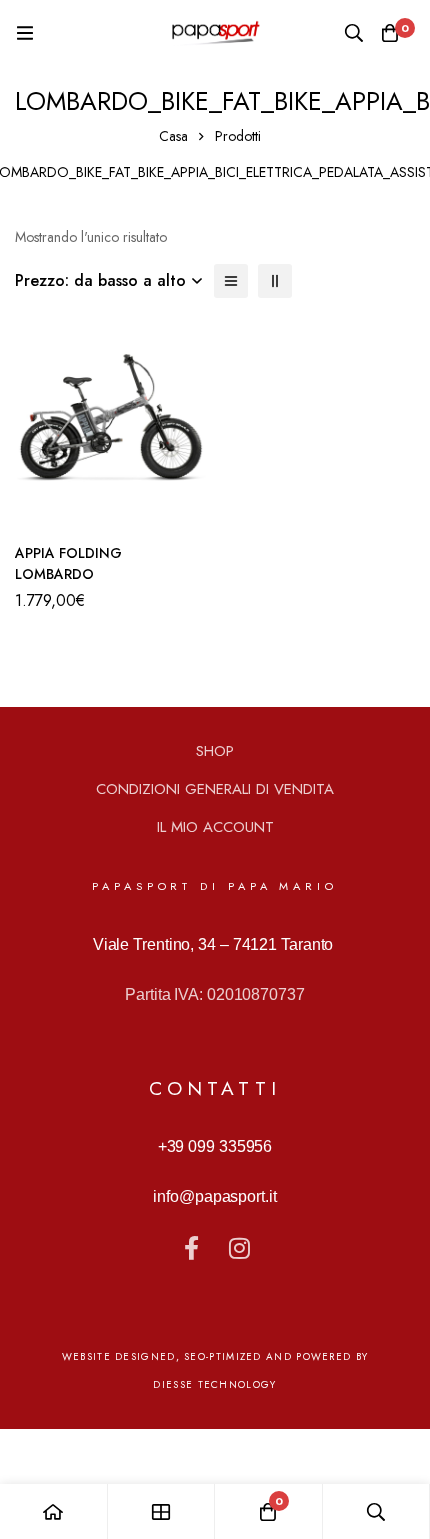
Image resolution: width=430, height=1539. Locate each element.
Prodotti (238, 136)
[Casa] (54, 1511)
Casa (173, 136)
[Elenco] (231, 281)
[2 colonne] (275, 281)
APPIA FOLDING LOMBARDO (68, 563)
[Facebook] (191, 1248)
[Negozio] (162, 1511)
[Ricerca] (354, 33)
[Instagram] (239, 1248)
